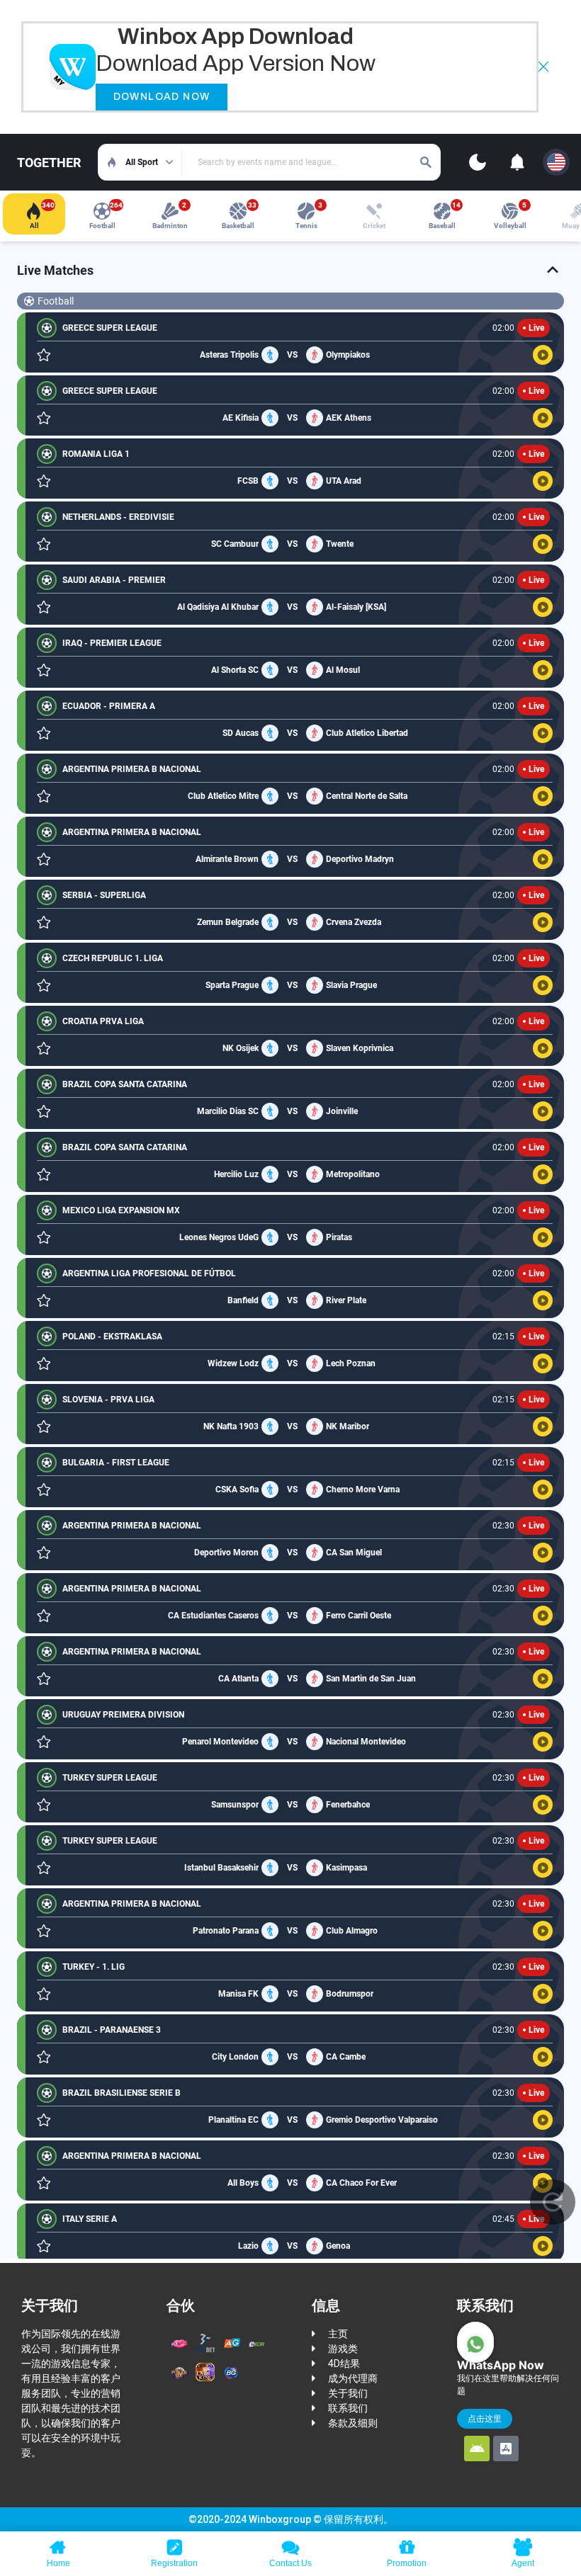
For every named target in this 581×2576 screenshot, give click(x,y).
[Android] (477, 2449)
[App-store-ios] (506, 2449)
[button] (543, 67)
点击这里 (485, 2418)
